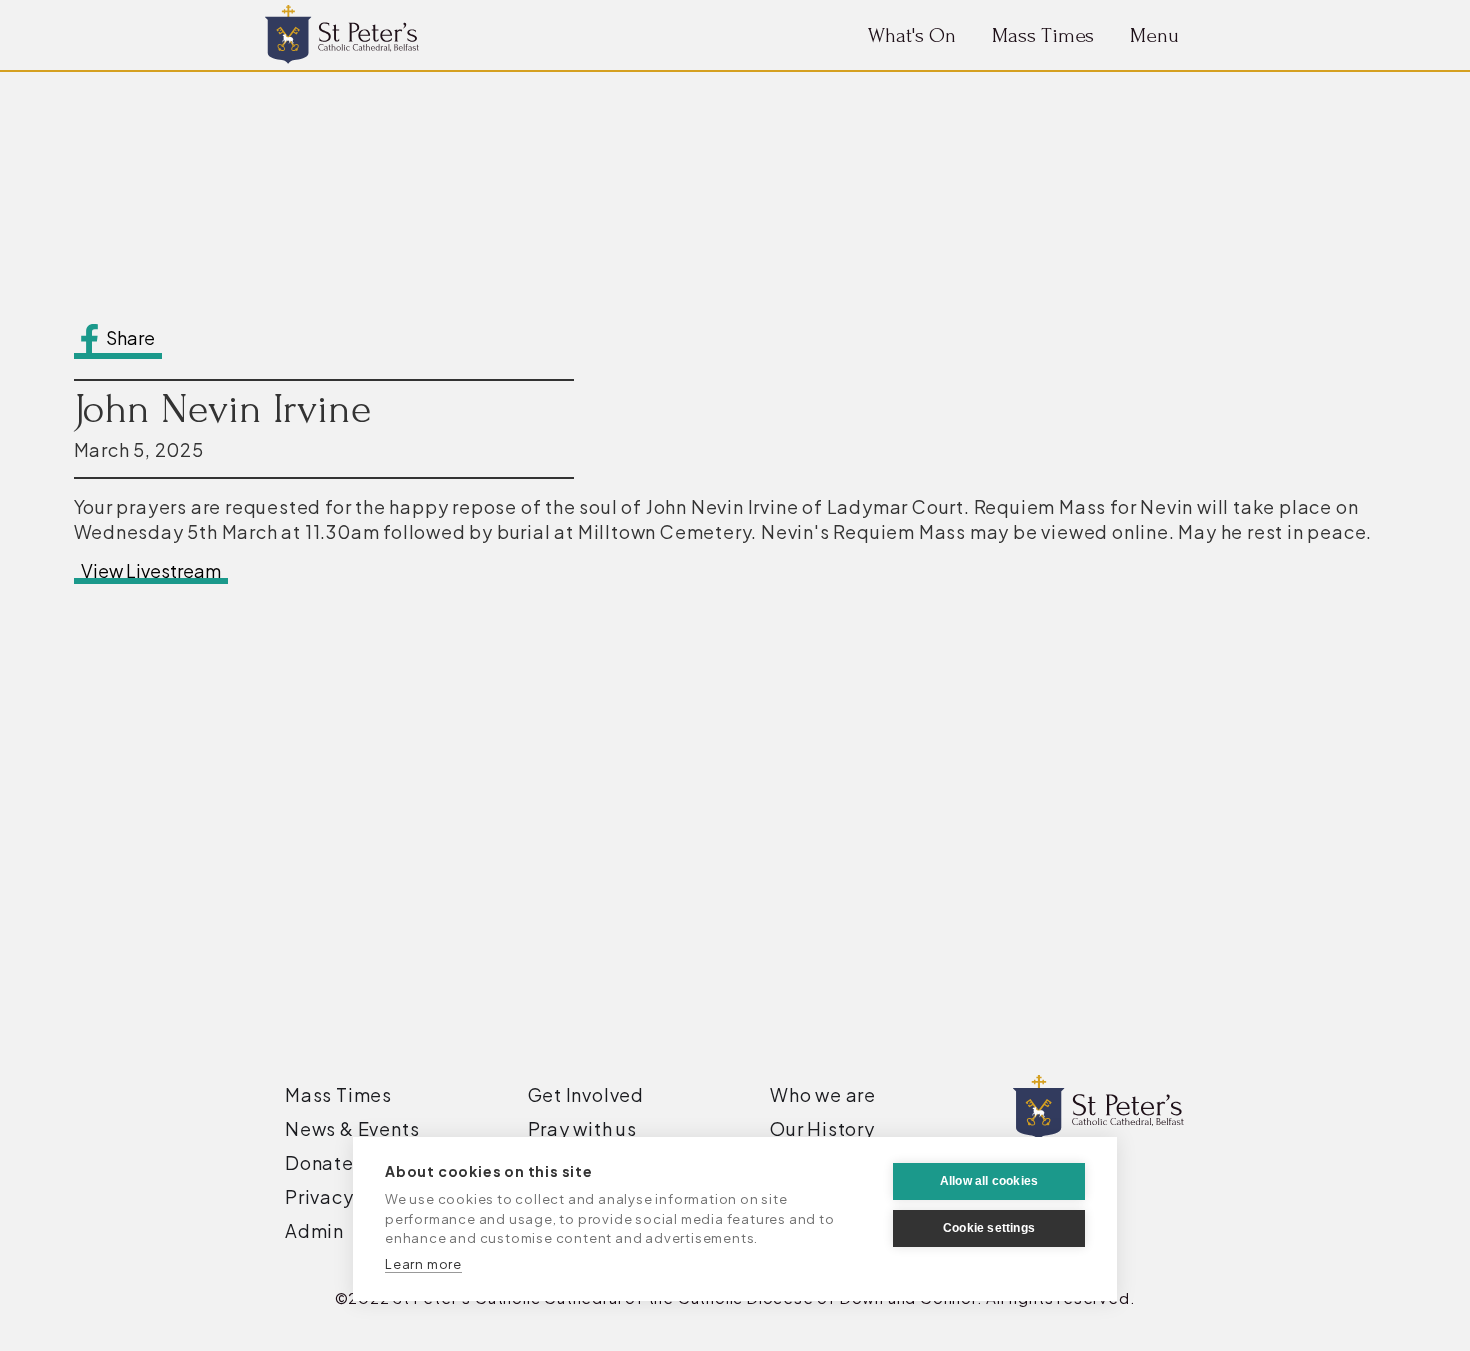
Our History (822, 1129)
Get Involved (586, 1095)
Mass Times (1043, 35)
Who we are (823, 1095)
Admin (314, 1231)
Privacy (319, 1197)
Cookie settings (989, 1228)
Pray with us (583, 1129)
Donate (319, 1163)
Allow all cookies (989, 1181)
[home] (342, 35)
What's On (912, 35)
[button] (1154, 35)
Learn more (423, 1264)
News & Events (352, 1129)
